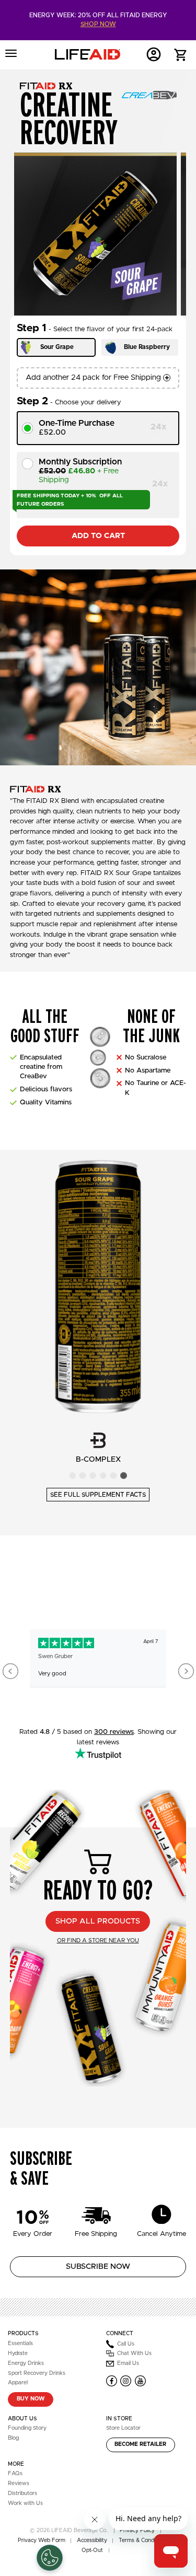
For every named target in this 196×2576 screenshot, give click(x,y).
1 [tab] (72, 1476)
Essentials (20, 2344)
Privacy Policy (137, 2531)
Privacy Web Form (42, 2540)
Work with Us (25, 2503)
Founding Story (27, 2428)
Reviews (19, 2484)
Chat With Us (134, 2353)
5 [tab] (113, 1476)
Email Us (128, 2363)
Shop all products (98, 1921)
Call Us (126, 2344)
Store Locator (123, 2428)
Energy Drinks (26, 2363)
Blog (13, 2438)
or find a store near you (98, 1940)
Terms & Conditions (143, 2540)
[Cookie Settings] (50, 2558)
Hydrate (18, 2353)
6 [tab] (124, 1476)
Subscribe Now (98, 2266)
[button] (181, 56)
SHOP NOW (98, 24)
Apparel (18, 2383)
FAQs (15, 2474)
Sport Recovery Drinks (37, 2373)
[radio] (98, 428)
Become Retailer (140, 2444)
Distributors (22, 2493)
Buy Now (31, 2399)
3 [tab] (93, 1476)
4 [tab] (103, 1476)
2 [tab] (82, 1476)
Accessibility (92, 2540)
